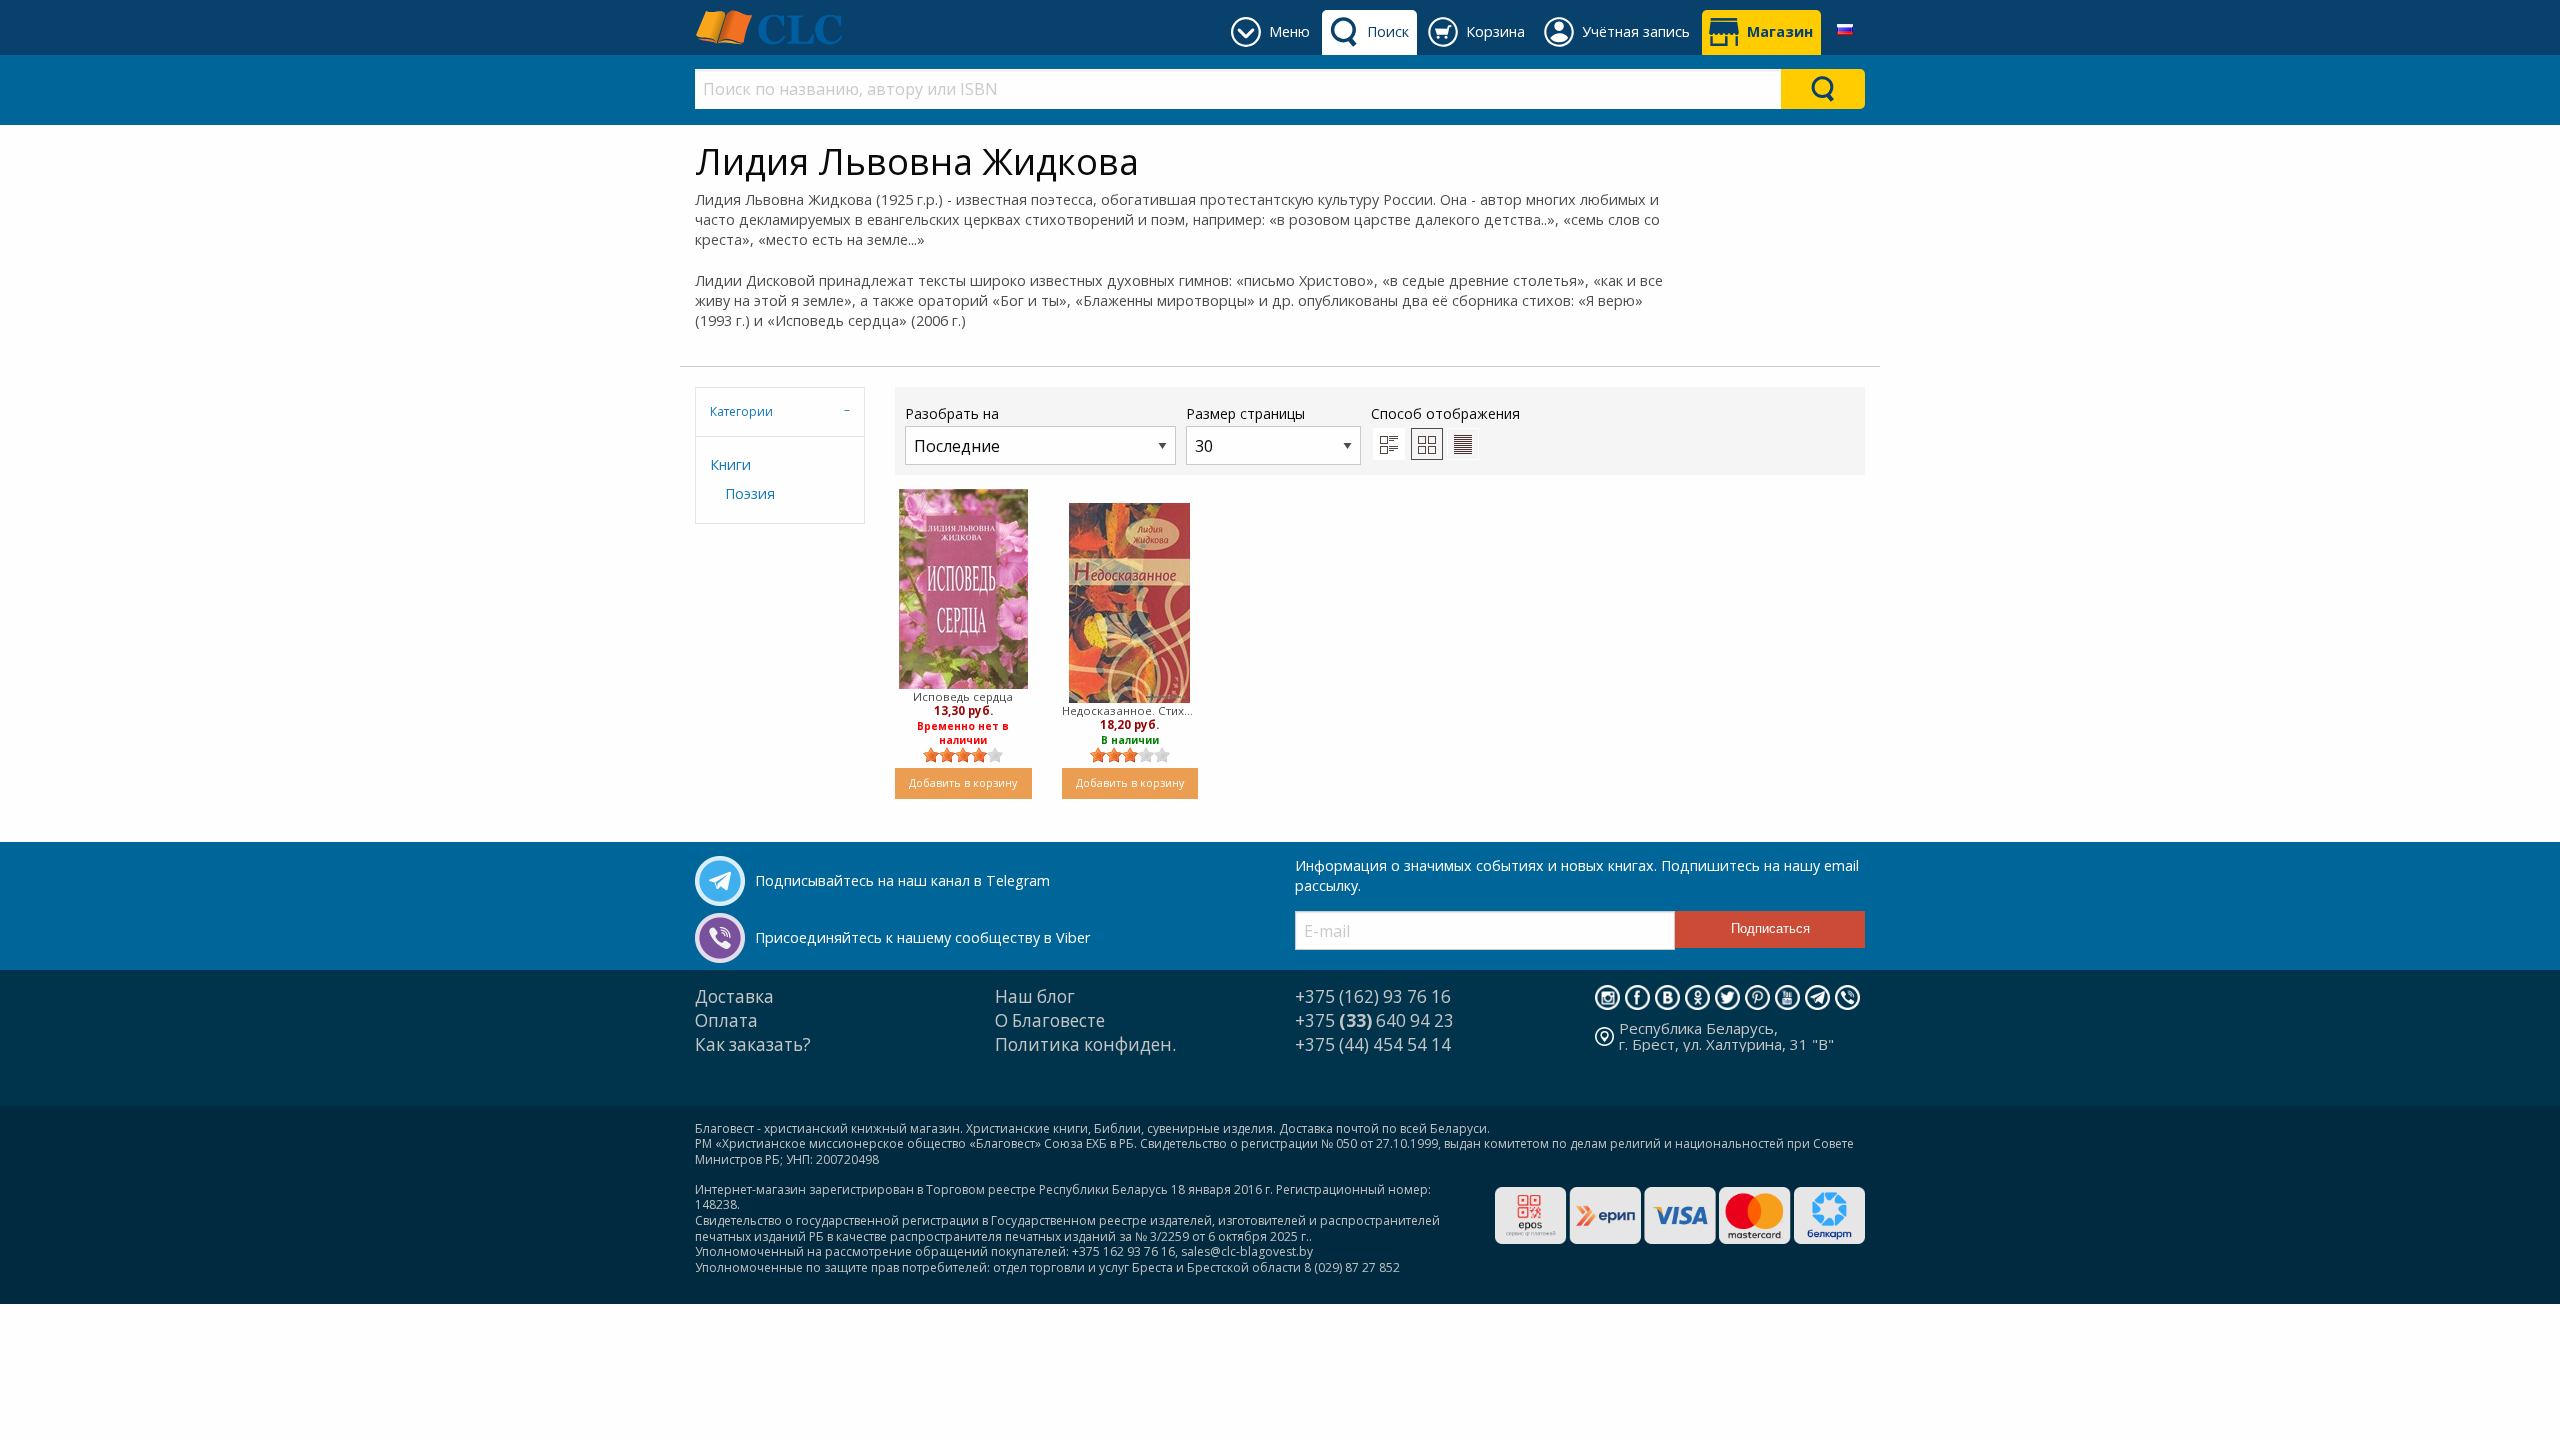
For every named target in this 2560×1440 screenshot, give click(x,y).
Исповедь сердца (963, 696)
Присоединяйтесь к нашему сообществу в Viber (922, 937)
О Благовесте (1050, 1020)
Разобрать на (952, 413)
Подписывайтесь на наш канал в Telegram (902, 880)
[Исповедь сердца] (963, 589)
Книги (730, 464)
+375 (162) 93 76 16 (1373, 996)
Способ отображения (1445, 413)
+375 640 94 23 (1374, 1020)
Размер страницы (1245, 413)
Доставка (734, 996)
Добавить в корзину (963, 782)
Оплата (726, 1020)
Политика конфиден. (1085, 1044)
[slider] (963, 755)
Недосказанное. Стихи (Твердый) (1130, 710)
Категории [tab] (741, 411)
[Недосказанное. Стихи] (1129, 603)
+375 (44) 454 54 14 (1373, 1044)
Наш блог (1035, 996)
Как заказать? (753, 1044)
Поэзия (750, 493)
